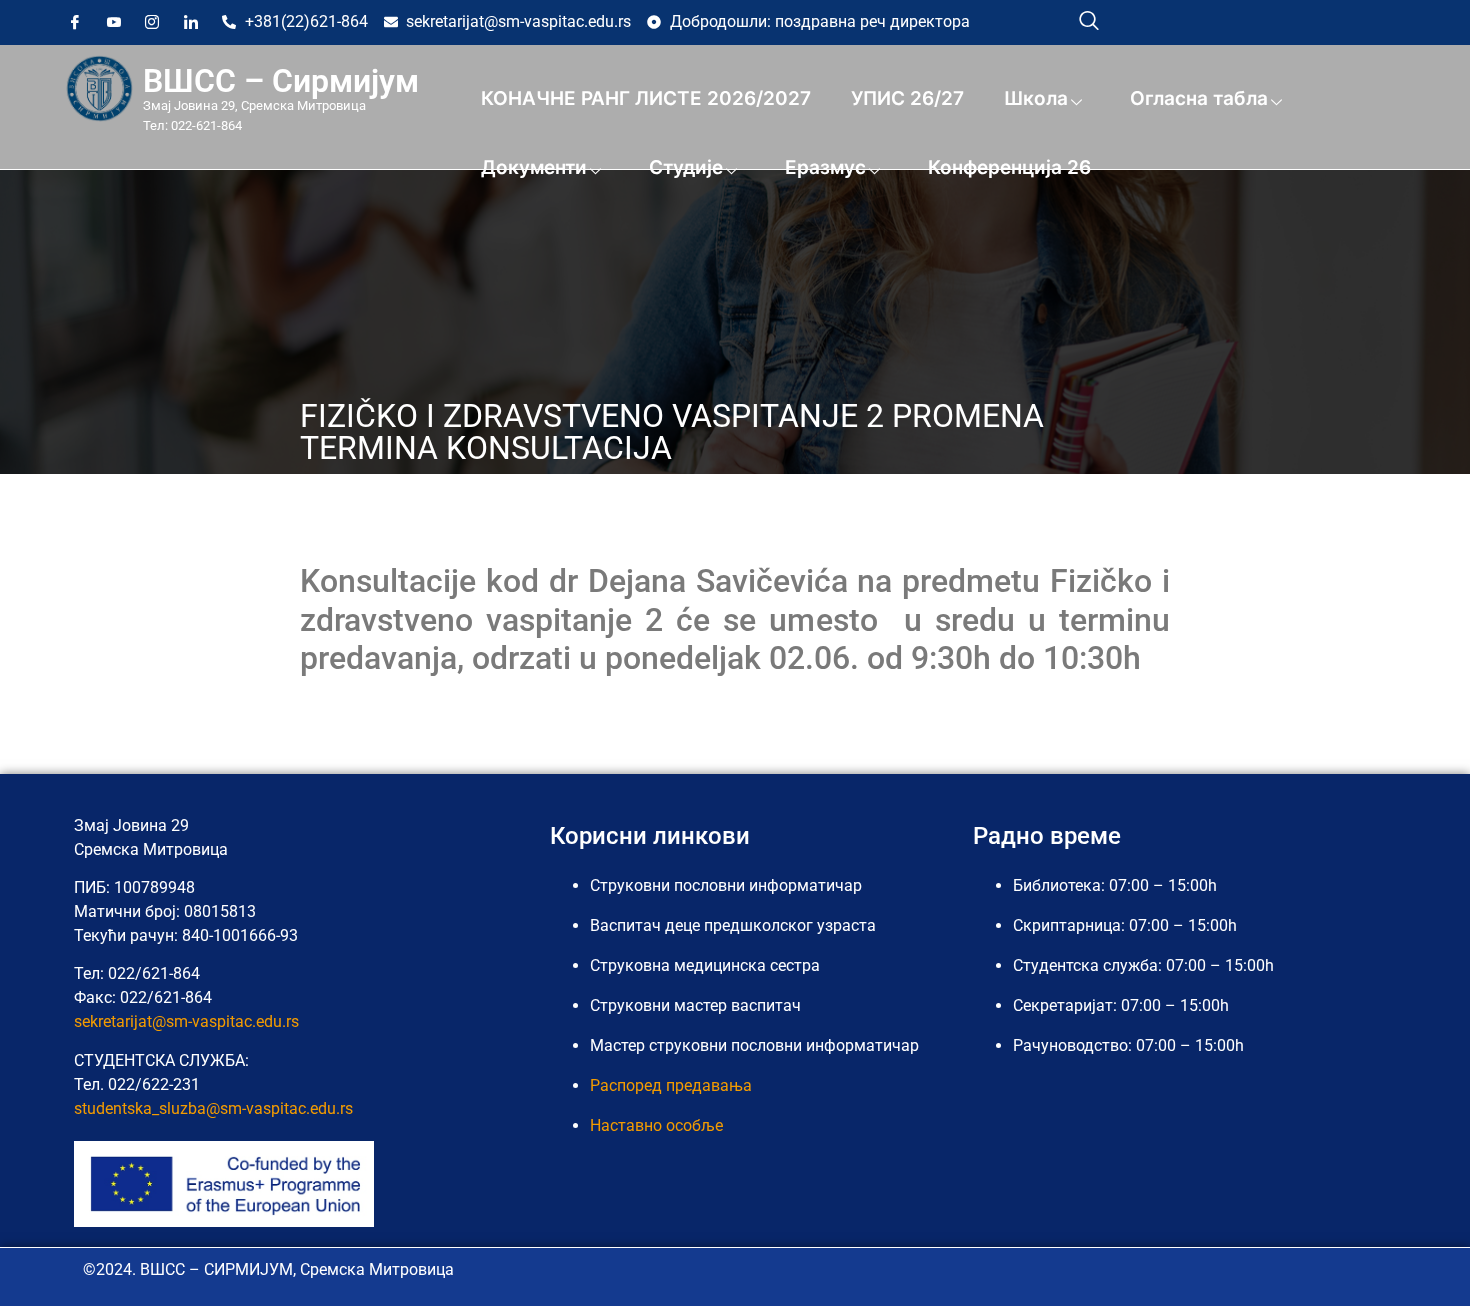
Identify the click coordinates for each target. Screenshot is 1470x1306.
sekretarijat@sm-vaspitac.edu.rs (186, 1021)
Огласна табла (1199, 98)
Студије (686, 167)
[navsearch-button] (1089, 20)
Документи (534, 167)
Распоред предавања (671, 1085)
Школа (1036, 98)
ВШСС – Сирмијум (281, 81)
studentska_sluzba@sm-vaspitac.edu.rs (213, 1108)
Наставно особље (656, 1125)
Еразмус (825, 167)
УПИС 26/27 (907, 98)
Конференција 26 (1009, 167)
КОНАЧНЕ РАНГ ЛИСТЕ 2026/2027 (646, 98)
